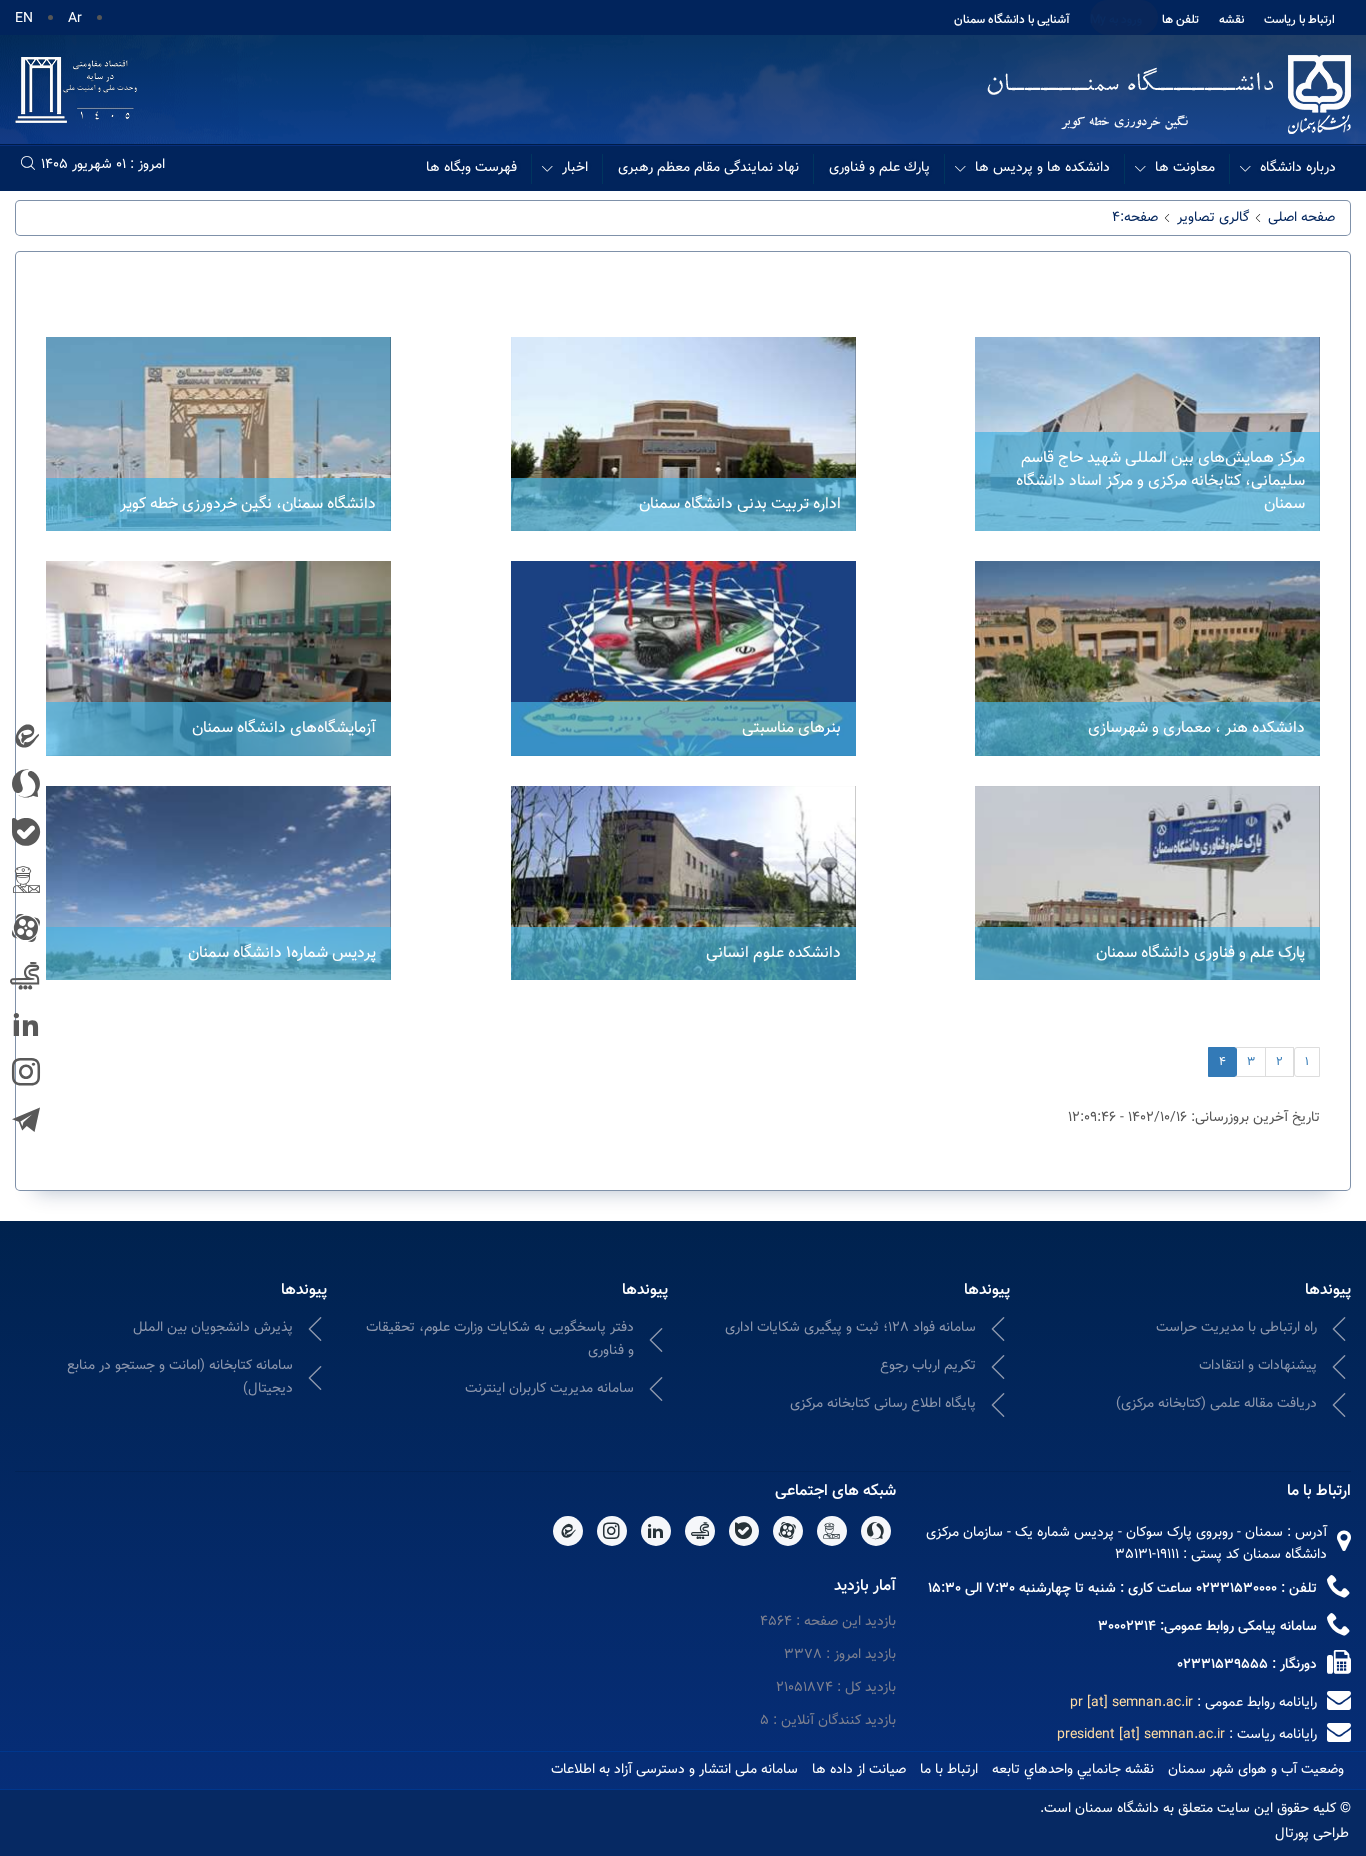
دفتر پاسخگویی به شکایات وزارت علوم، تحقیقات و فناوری (500, 1339)
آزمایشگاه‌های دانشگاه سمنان (284, 728)
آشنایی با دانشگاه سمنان (1012, 20)
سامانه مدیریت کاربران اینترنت (549, 1389)
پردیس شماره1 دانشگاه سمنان (282, 953)
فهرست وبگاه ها (471, 168)
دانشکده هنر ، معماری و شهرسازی (1196, 728)
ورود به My (1116, 20)
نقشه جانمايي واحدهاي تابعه (1073, 1770)
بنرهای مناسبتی (791, 728)
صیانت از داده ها (859, 1770)
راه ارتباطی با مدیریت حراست (1236, 1328)
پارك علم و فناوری (879, 168)
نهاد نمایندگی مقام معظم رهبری (708, 168)
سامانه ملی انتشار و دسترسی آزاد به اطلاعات (674, 1770)
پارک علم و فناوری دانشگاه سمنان (1200, 953)
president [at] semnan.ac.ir (1141, 1735)
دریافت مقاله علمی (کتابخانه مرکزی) (1216, 1404)
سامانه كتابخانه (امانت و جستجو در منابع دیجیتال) (180, 1377)
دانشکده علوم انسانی (773, 953)
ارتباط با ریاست (1299, 20)
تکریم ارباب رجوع (928, 1366)
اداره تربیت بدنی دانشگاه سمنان (740, 504)
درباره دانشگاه (1298, 168)
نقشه (1231, 20)
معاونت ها (1185, 168)
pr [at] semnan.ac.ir (1131, 1703)
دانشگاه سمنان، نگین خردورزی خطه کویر (248, 504)
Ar (75, 19)
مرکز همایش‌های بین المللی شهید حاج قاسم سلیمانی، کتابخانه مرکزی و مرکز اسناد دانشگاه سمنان (1160, 481)
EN (24, 19)
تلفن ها (1180, 20)
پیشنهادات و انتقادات (1258, 1366)
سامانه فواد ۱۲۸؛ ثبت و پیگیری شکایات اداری (850, 1328)
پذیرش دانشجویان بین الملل (213, 1328)
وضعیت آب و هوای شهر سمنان (1256, 1770)
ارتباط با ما (949, 1770)
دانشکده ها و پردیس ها (1042, 168)
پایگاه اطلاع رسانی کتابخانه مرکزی (883, 1404)
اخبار (575, 168)
